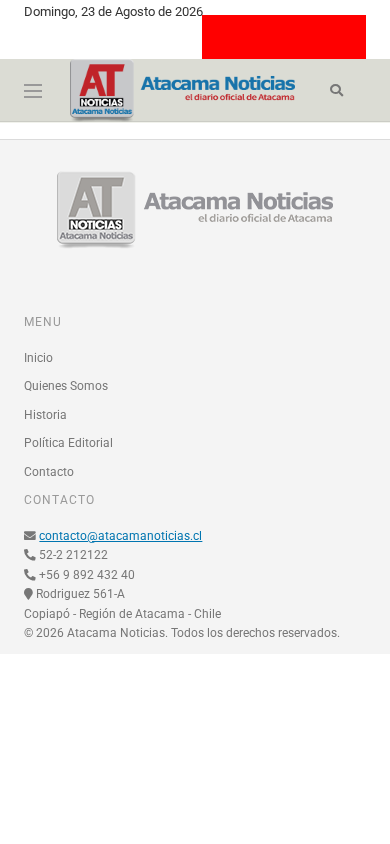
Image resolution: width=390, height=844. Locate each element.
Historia (45, 415)
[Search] (336, 91)
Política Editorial (68, 443)
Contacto (49, 472)
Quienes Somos (66, 386)
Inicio (38, 358)
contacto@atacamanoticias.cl (120, 536)
